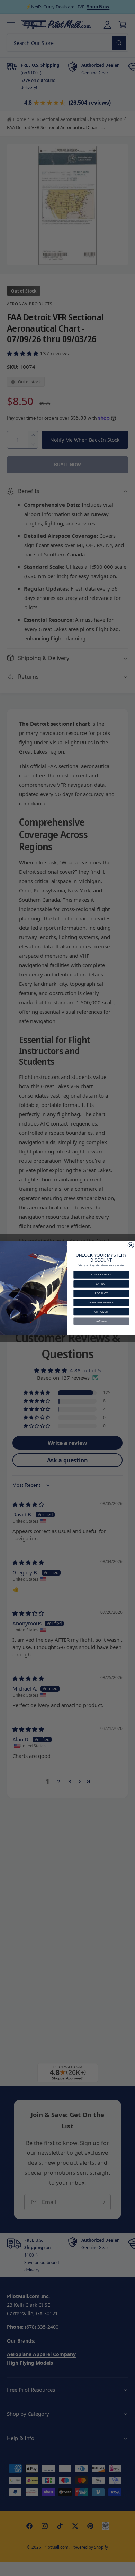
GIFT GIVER (101, 1311)
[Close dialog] (131, 1245)
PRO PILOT (101, 1293)
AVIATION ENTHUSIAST (101, 1302)
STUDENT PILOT (101, 1275)
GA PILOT (101, 1284)
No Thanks (101, 1321)
